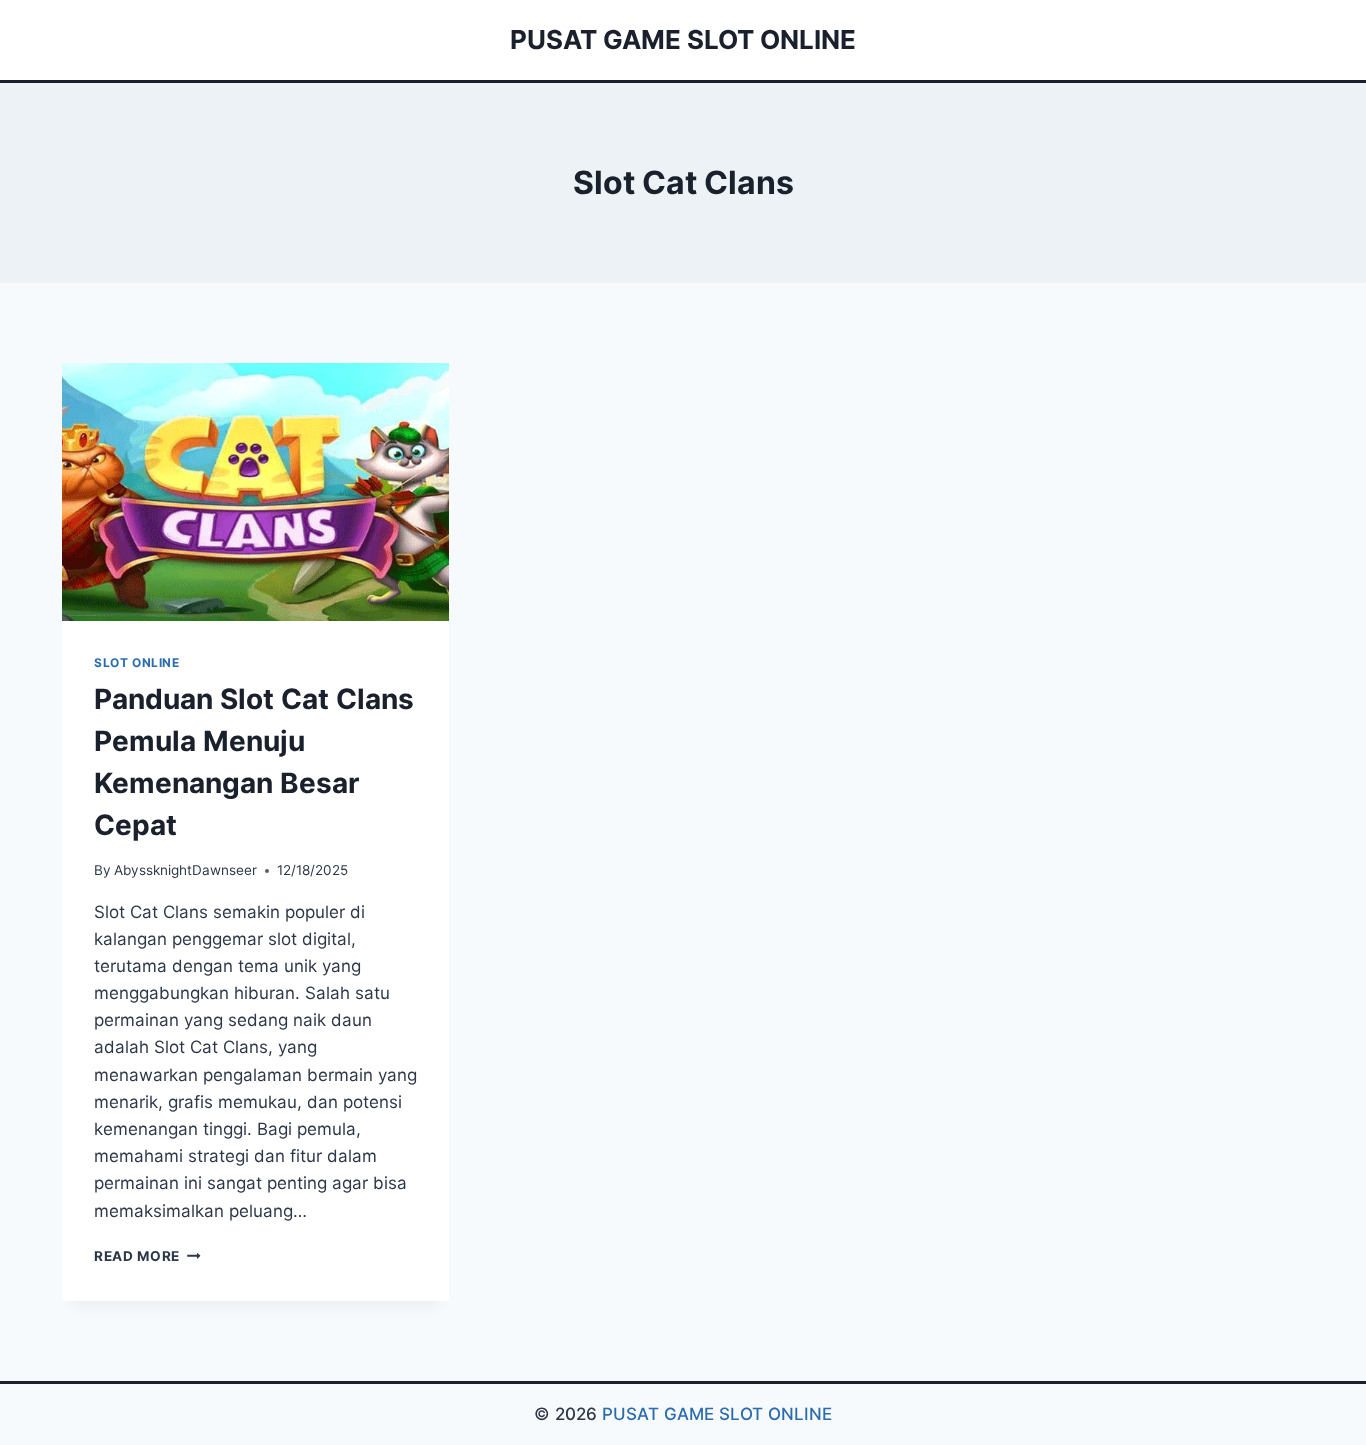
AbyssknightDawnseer (185, 870)
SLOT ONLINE (137, 662)
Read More (147, 1256)
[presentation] (255, 492)
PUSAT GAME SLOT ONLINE (717, 1414)
